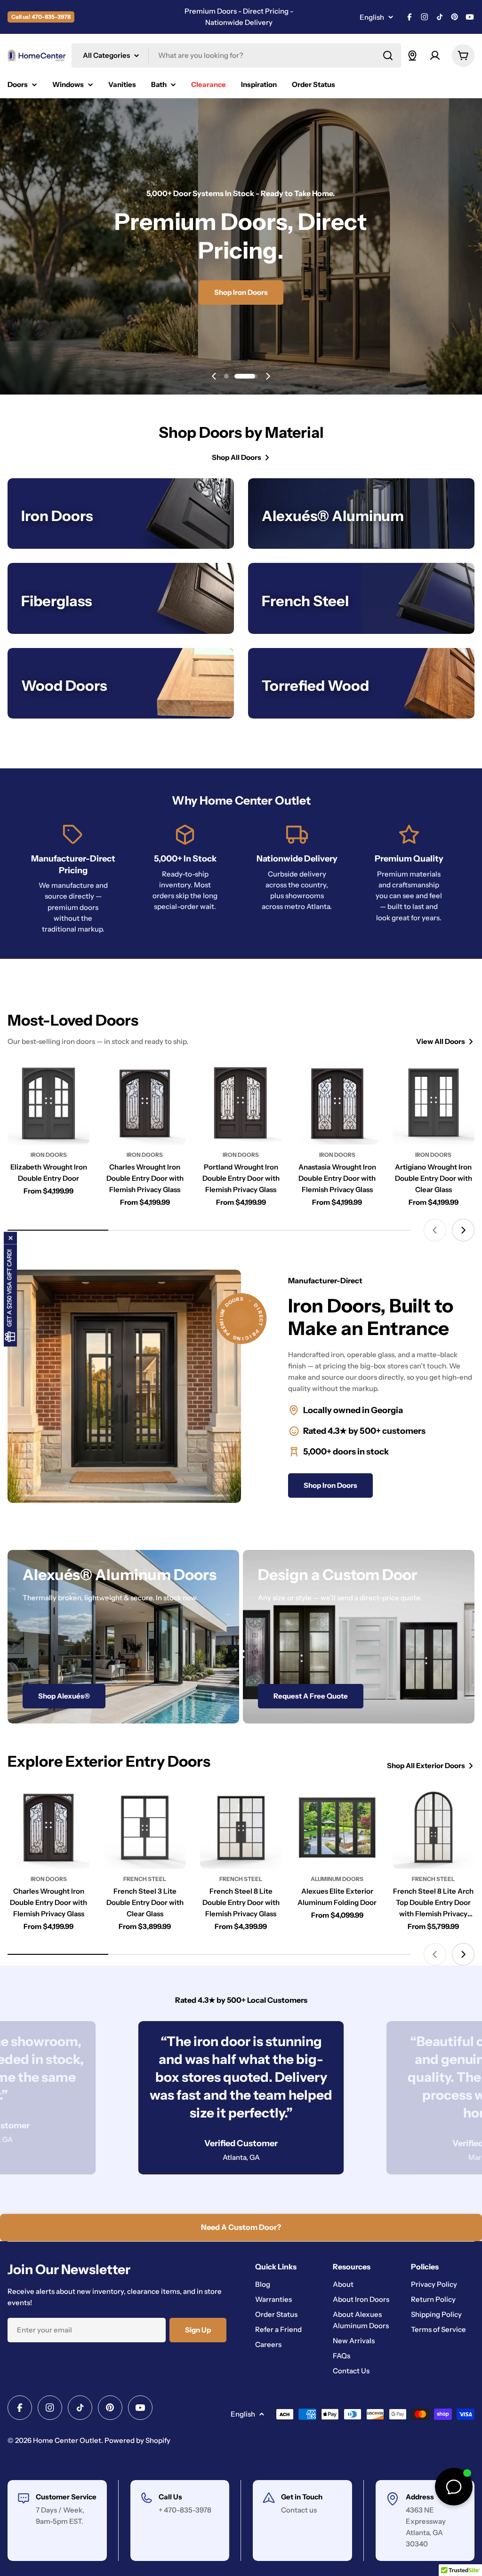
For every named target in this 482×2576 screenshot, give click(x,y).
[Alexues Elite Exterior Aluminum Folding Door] (337, 1827)
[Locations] (412, 55)
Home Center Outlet (67, 2440)
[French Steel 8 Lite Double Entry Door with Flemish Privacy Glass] (241, 1827)
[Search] (388, 55)
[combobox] (236, 55)
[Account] (435, 55)
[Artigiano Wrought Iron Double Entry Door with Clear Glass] (434, 1103)
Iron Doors (49, 1155)
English (372, 17)
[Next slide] (268, 376)
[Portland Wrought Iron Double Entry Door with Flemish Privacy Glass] (241, 1103)
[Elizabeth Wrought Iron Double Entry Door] (48, 1103)
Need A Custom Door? (241, 2227)
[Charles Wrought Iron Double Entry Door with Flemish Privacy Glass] (145, 1103)
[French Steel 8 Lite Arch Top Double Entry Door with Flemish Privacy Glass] (434, 1827)
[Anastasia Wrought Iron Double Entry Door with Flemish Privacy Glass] (337, 1103)
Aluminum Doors (337, 1879)
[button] (236, 376)
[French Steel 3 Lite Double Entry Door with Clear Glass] (145, 1827)
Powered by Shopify (137, 2440)
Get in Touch (302, 2497)
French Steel (145, 1879)
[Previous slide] (214, 376)
